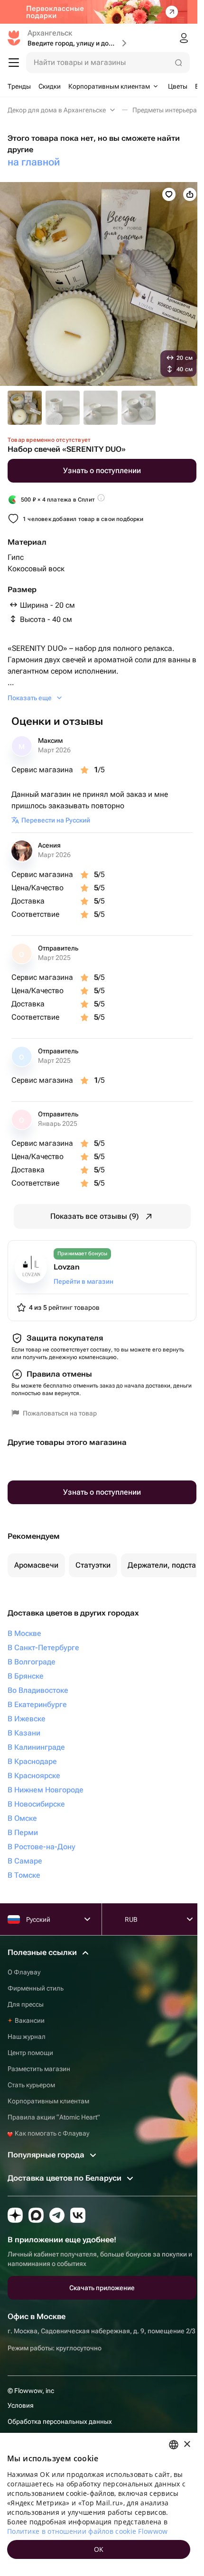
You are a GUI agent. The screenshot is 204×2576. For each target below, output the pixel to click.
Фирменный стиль (36, 1988)
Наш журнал (27, 2037)
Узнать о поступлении (102, 470)
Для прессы (26, 2004)
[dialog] (99, 2504)
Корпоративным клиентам (48, 2101)
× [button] (187, 2444)
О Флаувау (24, 1972)
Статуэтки (93, 1565)
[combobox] (174, 2445)
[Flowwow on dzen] (15, 2215)
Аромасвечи (36, 1565)
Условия (21, 2405)
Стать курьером (31, 2085)
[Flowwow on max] (36, 2215)
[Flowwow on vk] (78, 2215)
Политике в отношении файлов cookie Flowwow (88, 2531)
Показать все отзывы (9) (95, 1216)
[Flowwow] (14, 38)
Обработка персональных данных (60, 2421)
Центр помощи (30, 2053)
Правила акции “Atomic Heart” (54, 2117)
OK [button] (99, 2549)
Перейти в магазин (83, 1281)
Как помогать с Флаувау (51, 2133)
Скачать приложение (102, 2288)
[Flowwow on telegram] (57, 2215)
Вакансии (30, 2020)
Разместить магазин (39, 2069)
